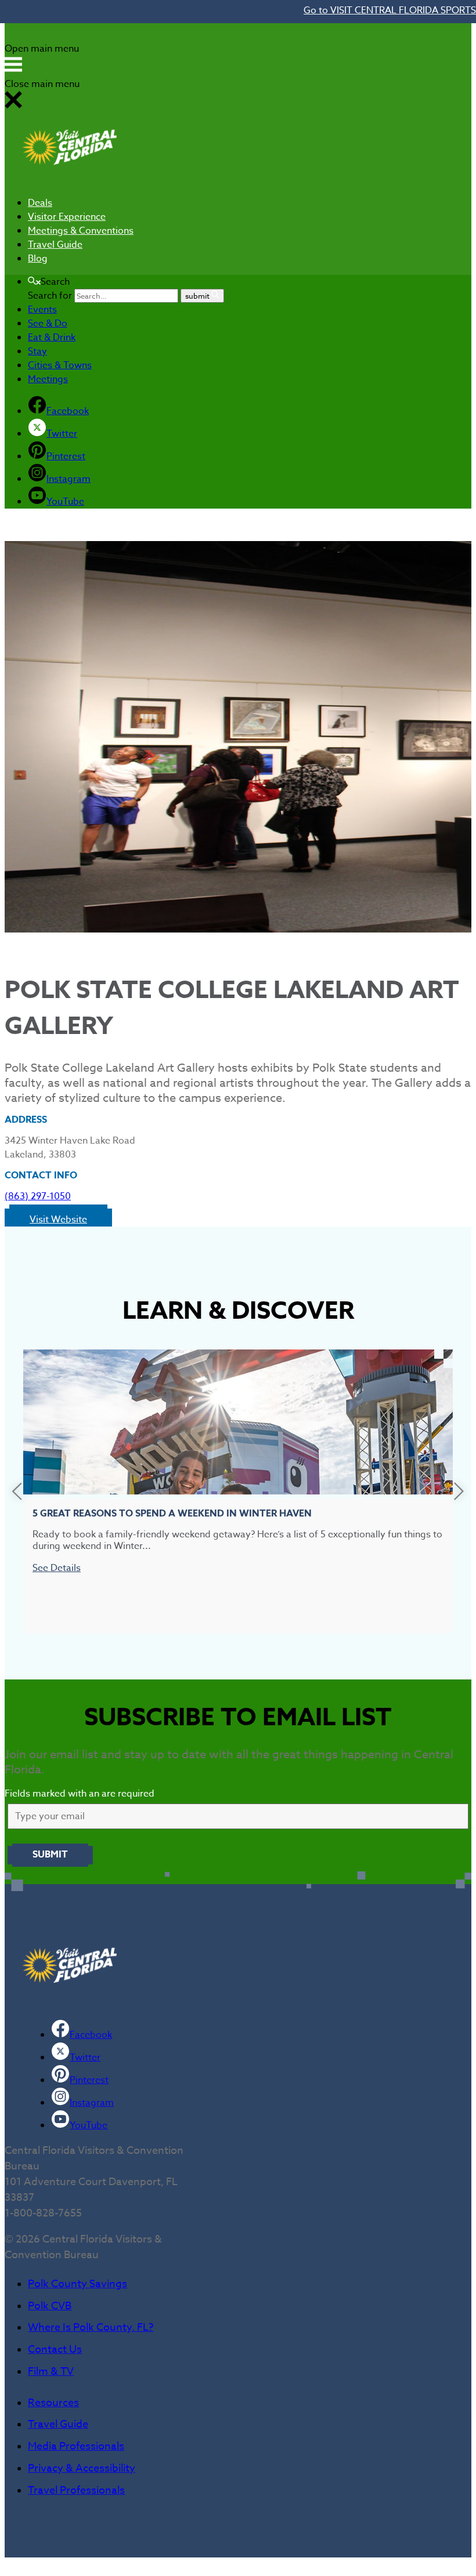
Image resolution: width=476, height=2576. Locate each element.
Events (42, 310)
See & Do (48, 324)
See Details (57, 1568)
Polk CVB (50, 2306)
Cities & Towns (60, 365)
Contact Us (55, 2350)
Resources (53, 2403)
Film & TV (51, 2372)
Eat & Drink (52, 338)
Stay (37, 351)
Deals (40, 203)
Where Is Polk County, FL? (91, 2328)
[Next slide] (459, 1491)
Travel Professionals (76, 2490)
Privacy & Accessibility (82, 2468)
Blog (38, 259)
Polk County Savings (77, 2284)
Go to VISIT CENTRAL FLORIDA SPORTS (390, 10)
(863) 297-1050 (38, 1196)
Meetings (48, 379)
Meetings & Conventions (81, 231)
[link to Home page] (70, 180)
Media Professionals (76, 2446)
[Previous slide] (17, 1491)
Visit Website (58, 1220)
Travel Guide (55, 245)
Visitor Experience (67, 217)
